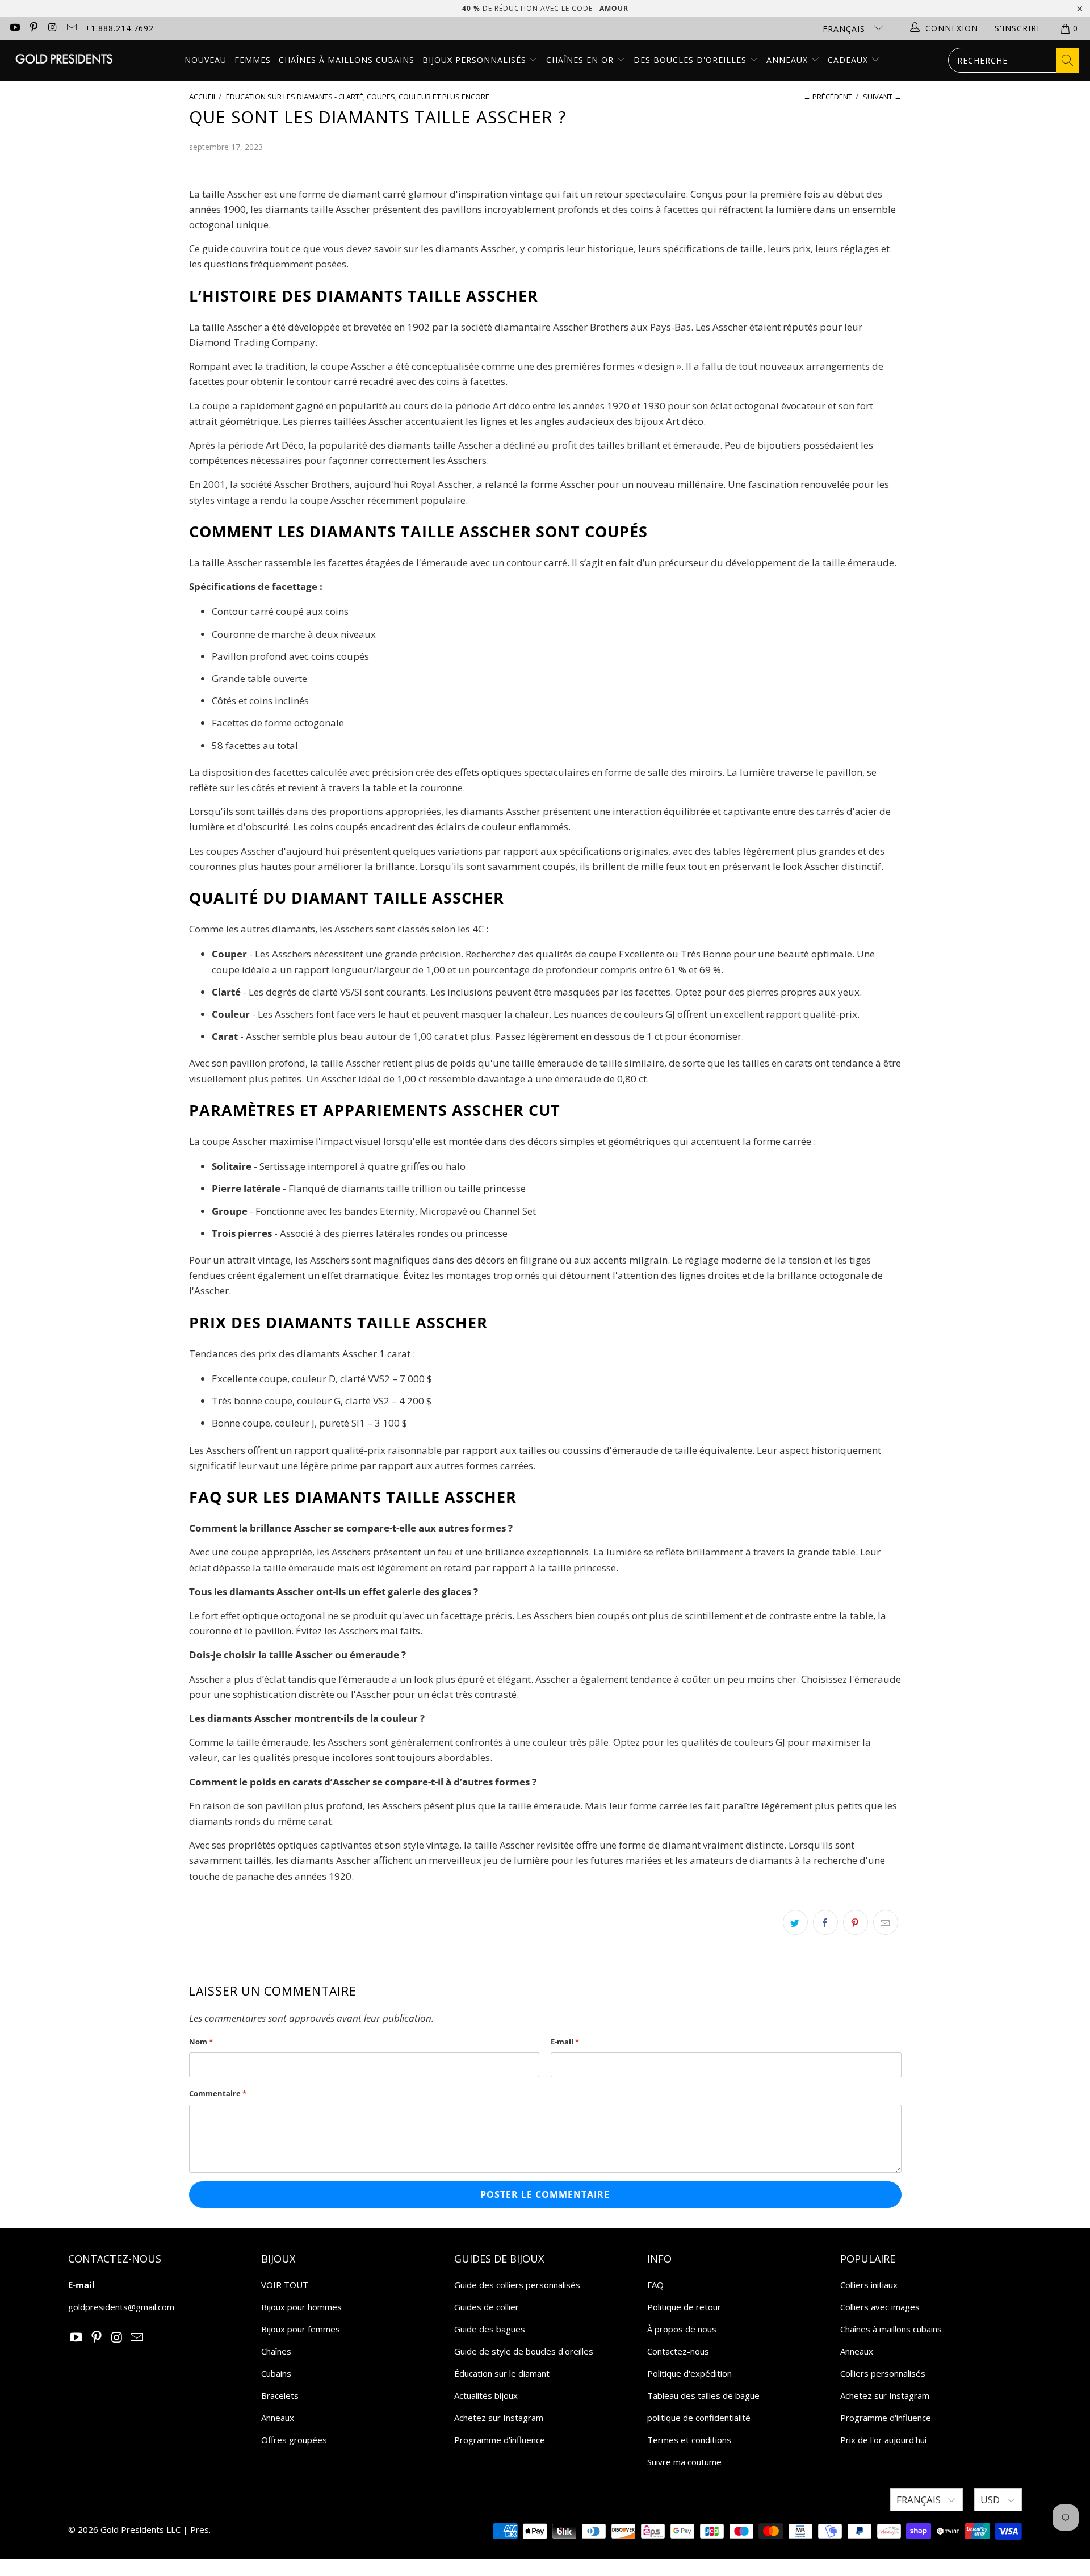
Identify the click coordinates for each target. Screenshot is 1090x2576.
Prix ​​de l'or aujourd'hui (883, 2440)
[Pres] (64, 60)
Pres (200, 2529)
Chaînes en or (581, 60)
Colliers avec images (880, 2307)
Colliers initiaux (869, 2285)
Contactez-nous (678, 2351)
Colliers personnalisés (883, 2373)
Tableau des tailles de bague (703, 2395)
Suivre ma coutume (684, 2462)
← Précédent (828, 97)
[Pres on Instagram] (52, 28)
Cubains (276, 2373)
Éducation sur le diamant (502, 2373)
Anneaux (789, 60)
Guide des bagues (490, 2329)
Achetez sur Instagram (499, 2418)
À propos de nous (682, 2329)
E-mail (565, 2042)
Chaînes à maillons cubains (347, 60)
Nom (201, 2042)
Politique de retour (684, 2307)
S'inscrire (1018, 28)
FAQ (655, 2285)
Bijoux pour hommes (301, 2307)
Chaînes (276, 2351)
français (845, 29)
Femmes (253, 60)
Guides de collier (487, 2307)
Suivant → (882, 97)
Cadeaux (849, 60)
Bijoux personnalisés (476, 60)
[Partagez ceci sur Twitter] (795, 1922)
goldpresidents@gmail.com (121, 2307)
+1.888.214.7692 (120, 28)
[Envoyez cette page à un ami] (886, 1922)
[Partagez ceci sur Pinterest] (856, 1922)
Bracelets (280, 2395)
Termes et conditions (689, 2440)
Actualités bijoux (486, 2395)
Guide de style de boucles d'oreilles (524, 2351)
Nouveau (206, 60)
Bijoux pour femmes (301, 2329)
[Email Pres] (72, 28)
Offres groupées (294, 2440)
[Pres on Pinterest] (33, 28)
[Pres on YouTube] (14, 28)
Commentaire (218, 2093)
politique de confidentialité (699, 2418)
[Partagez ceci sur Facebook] (825, 1922)
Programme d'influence (500, 2440)
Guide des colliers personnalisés (517, 2285)
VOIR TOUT (285, 2285)
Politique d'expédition (689, 2373)
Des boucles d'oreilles (691, 60)
